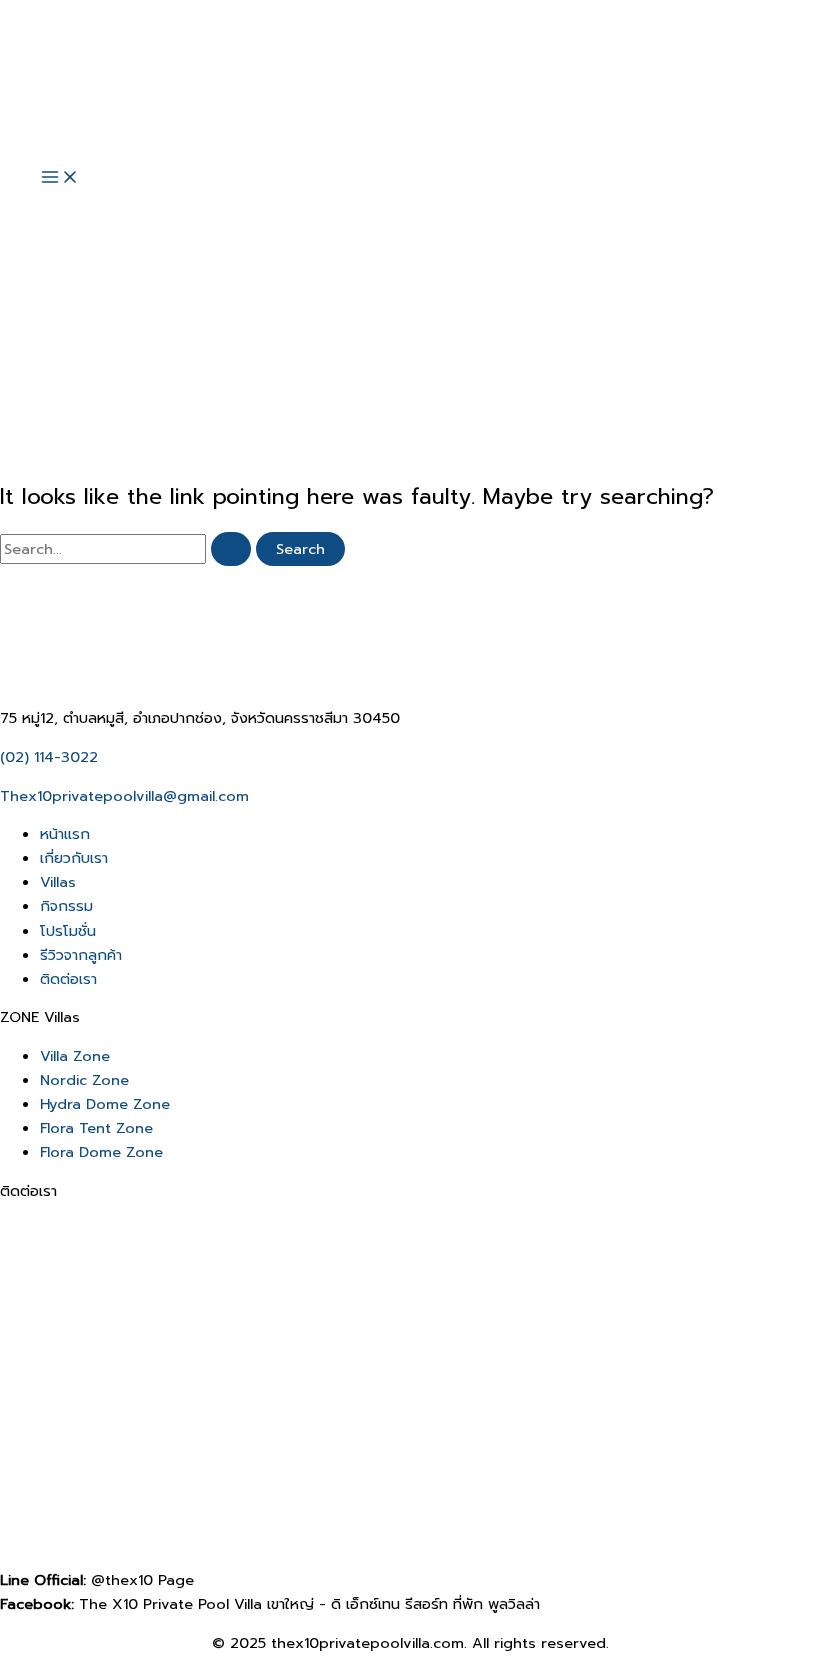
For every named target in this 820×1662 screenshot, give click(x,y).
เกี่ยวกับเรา (74, 858)
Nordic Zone (84, 1080)
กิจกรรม (66, 906)
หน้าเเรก (65, 834)
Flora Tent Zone (96, 1128)
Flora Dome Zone (101, 1152)
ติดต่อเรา (68, 979)
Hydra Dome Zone (105, 1104)
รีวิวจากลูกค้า (81, 955)
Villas (58, 882)
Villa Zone (75, 1056)
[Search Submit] (231, 549)
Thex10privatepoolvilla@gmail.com (124, 796)
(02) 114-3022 (49, 757)
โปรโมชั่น (68, 931)
